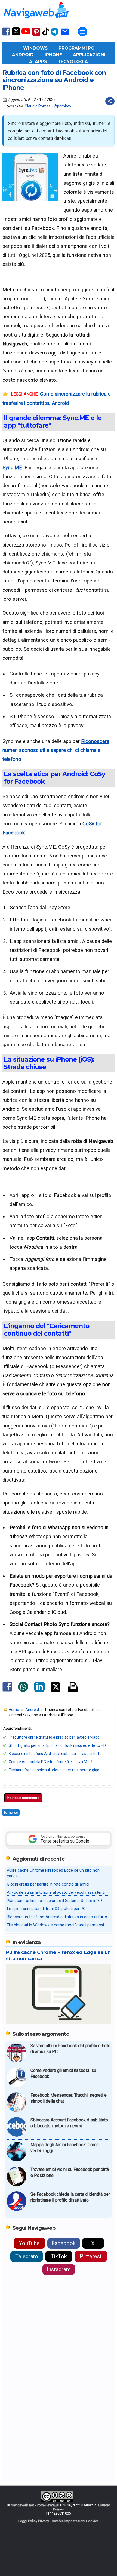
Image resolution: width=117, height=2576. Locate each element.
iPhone (53, 55)
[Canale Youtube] (26, 33)
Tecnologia (73, 62)
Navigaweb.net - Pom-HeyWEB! (35, 2505)
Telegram (27, 2256)
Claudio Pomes (38, 106)
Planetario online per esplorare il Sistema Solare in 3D (54, 1901)
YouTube (29, 2243)
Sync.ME (12, 468)
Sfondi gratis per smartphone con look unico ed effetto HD (57, 1745)
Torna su (11, 1812)
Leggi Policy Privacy (34, 2521)
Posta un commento (23, 1798)
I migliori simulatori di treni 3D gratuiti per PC (46, 1909)
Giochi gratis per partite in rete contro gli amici (48, 1884)
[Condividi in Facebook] (7, 1691)
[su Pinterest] (36, 35)
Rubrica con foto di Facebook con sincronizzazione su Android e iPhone (54, 80)
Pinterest (91, 2256)
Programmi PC (76, 48)
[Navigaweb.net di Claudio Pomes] (36, 21)
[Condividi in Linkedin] (39, 1691)
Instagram (59, 2269)
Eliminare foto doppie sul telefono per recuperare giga (54, 1770)
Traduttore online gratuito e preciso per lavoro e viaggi (55, 1737)
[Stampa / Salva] (73, 1687)
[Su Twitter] (16, 34)
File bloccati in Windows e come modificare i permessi (55, 1925)
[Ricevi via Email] (65, 35)
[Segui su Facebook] (6, 35)
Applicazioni (89, 55)
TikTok (59, 2256)
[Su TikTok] (46, 35)
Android (23, 55)
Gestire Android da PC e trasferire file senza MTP (50, 1762)
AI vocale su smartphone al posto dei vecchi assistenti (56, 1892)
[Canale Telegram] (55, 35)
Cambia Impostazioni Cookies (75, 2521)
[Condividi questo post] (110, 101)
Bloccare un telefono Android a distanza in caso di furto (55, 1754)
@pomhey (62, 106)
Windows (35, 48)
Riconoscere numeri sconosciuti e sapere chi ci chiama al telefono (56, 750)
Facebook (64, 2243)
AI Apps (38, 62)
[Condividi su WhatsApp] (23, 1691)
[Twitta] (55, 1691)
